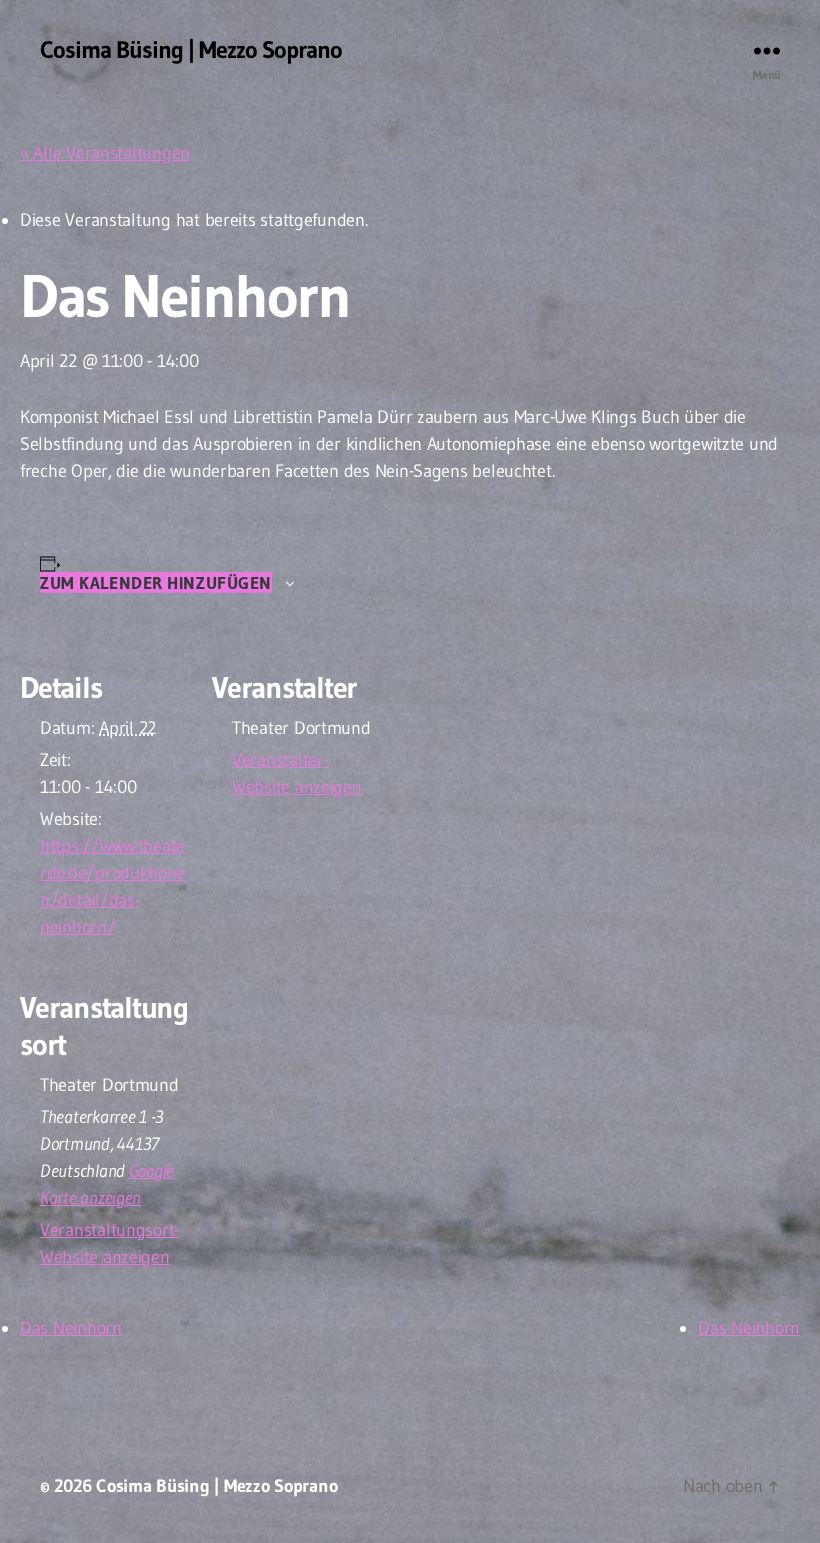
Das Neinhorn (71, 1328)
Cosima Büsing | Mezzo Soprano (191, 50)
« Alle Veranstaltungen (105, 153)
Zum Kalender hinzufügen (156, 582)
